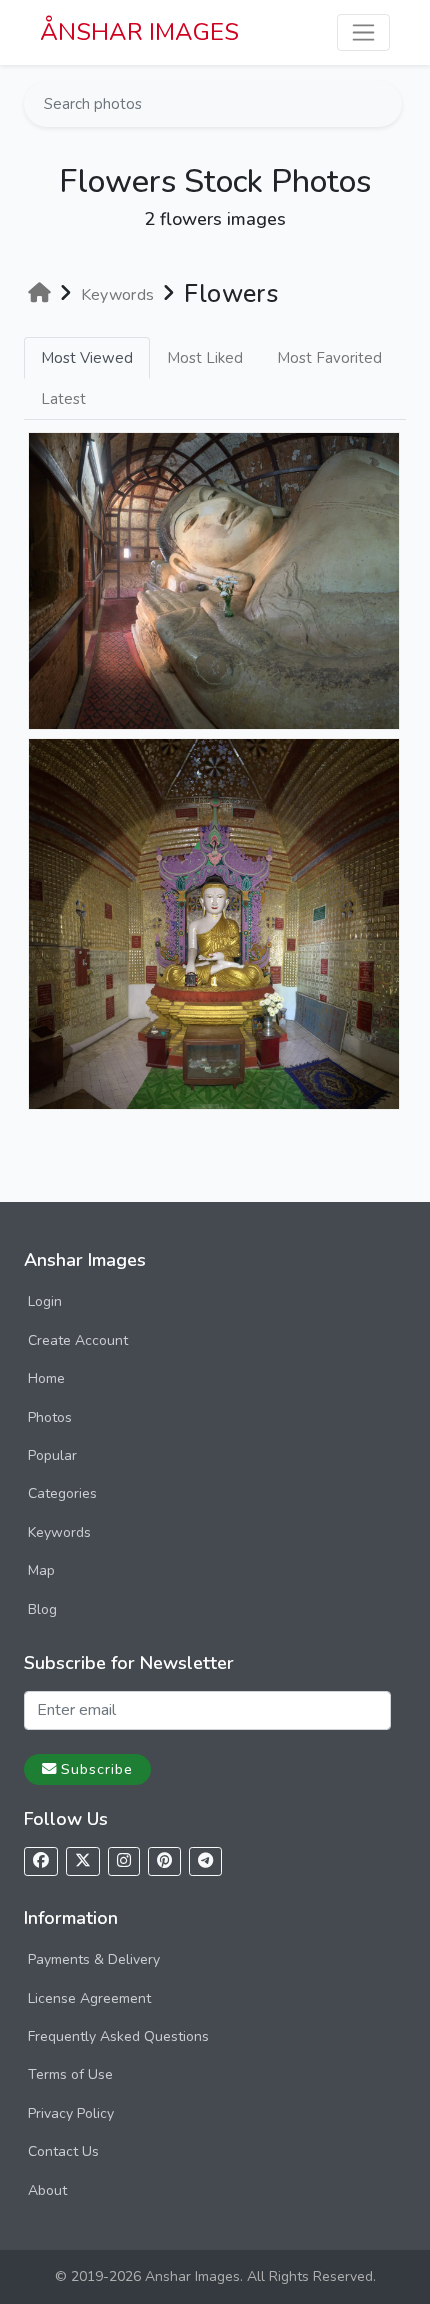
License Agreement (89, 1998)
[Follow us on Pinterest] (164, 1861)
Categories (62, 1493)
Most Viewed (87, 358)
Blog (42, 1609)
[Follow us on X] (83, 1861)
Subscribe (97, 1769)
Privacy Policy (71, 2113)
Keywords (59, 1532)
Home (46, 1378)
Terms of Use (70, 2074)
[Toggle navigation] (363, 32)
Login (45, 1301)
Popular (52, 1455)
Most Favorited (329, 358)
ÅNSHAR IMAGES (139, 32)
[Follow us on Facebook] (41, 1861)
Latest (63, 399)
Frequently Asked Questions (118, 2036)
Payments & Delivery (94, 1959)
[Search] (385, 104)
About (47, 2190)
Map (41, 1570)
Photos (50, 1417)
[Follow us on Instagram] (124, 1861)
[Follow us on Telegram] (205, 1861)
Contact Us (63, 2151)
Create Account (78, 1340)
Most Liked (205, 358)
